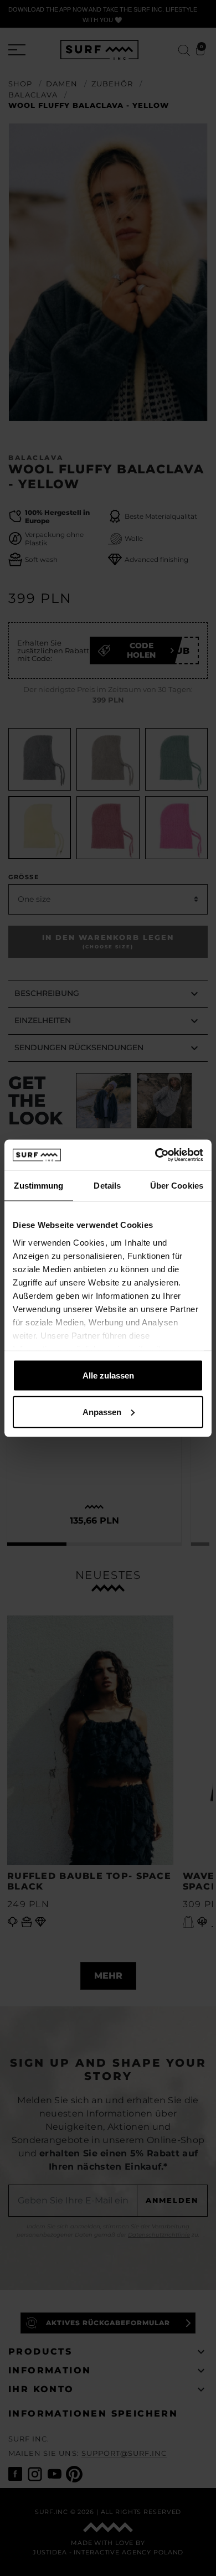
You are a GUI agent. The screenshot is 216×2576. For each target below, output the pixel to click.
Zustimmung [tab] (38, 1186)
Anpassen (102, 1411)
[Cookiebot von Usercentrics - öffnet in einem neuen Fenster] (155, 1155)
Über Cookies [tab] (177, 1186)
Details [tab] (107, 1186)
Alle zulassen (108, 1375)
